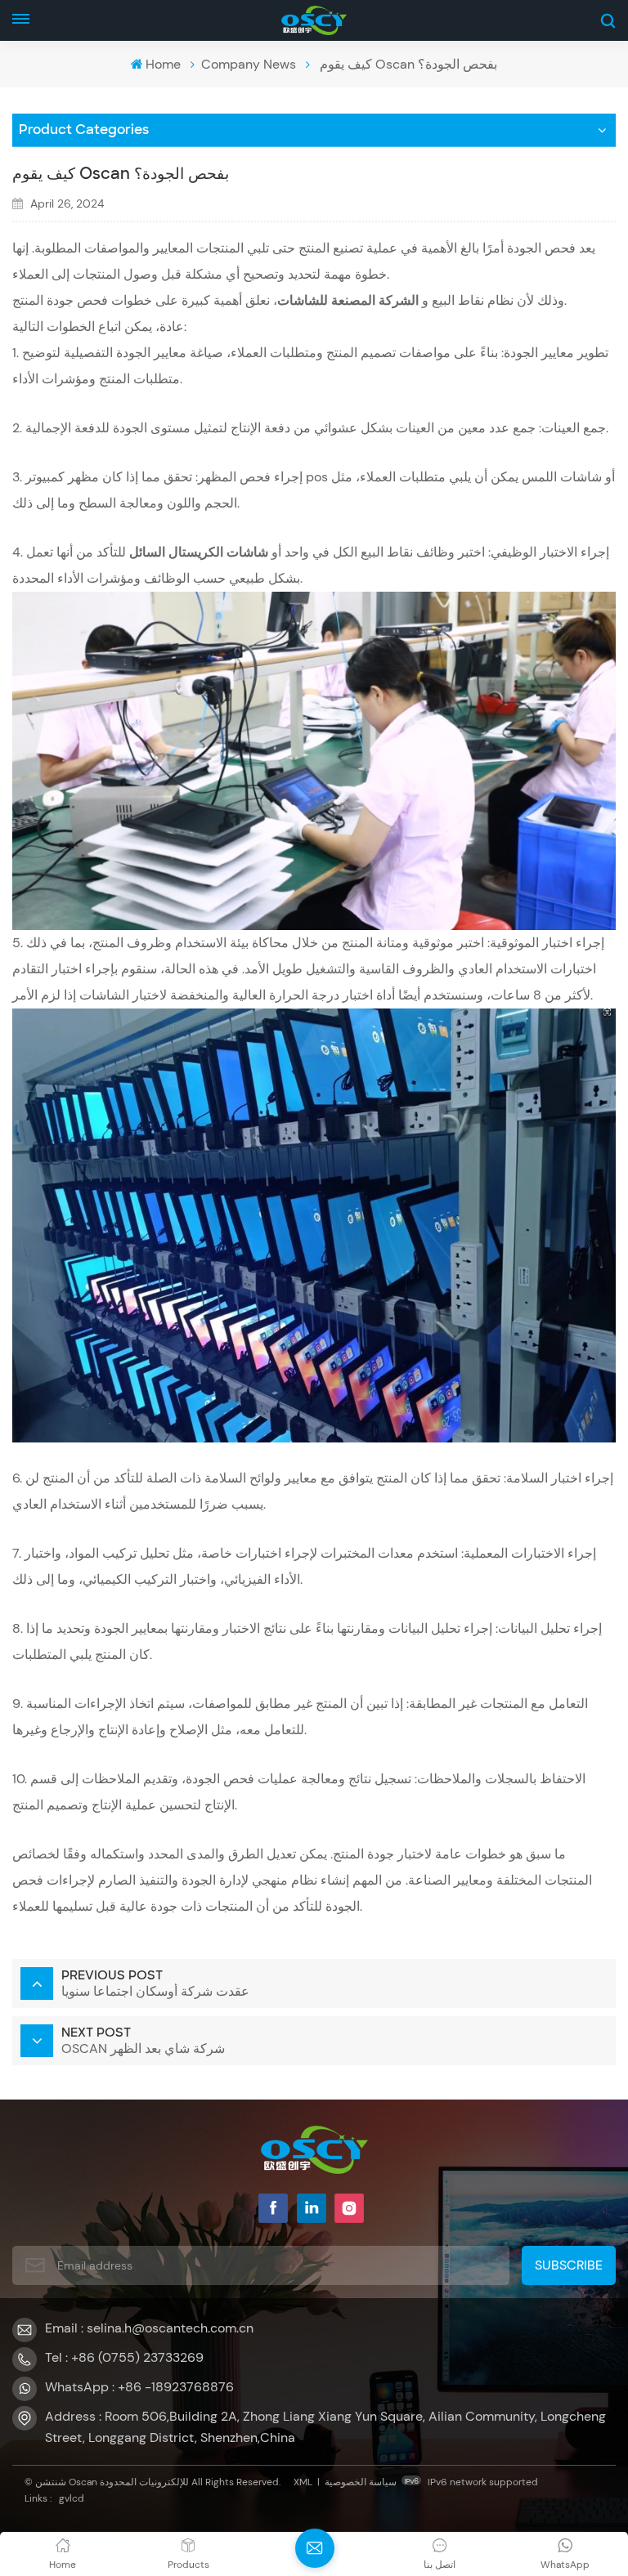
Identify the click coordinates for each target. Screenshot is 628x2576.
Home (163, 64)
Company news (249, 64)
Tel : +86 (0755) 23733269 (124, 2357)
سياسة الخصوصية (361, 2482)
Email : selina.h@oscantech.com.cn (149, 2328)
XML (303, 2482)
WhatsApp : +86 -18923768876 (139, 2387)
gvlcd (72, 2498)
